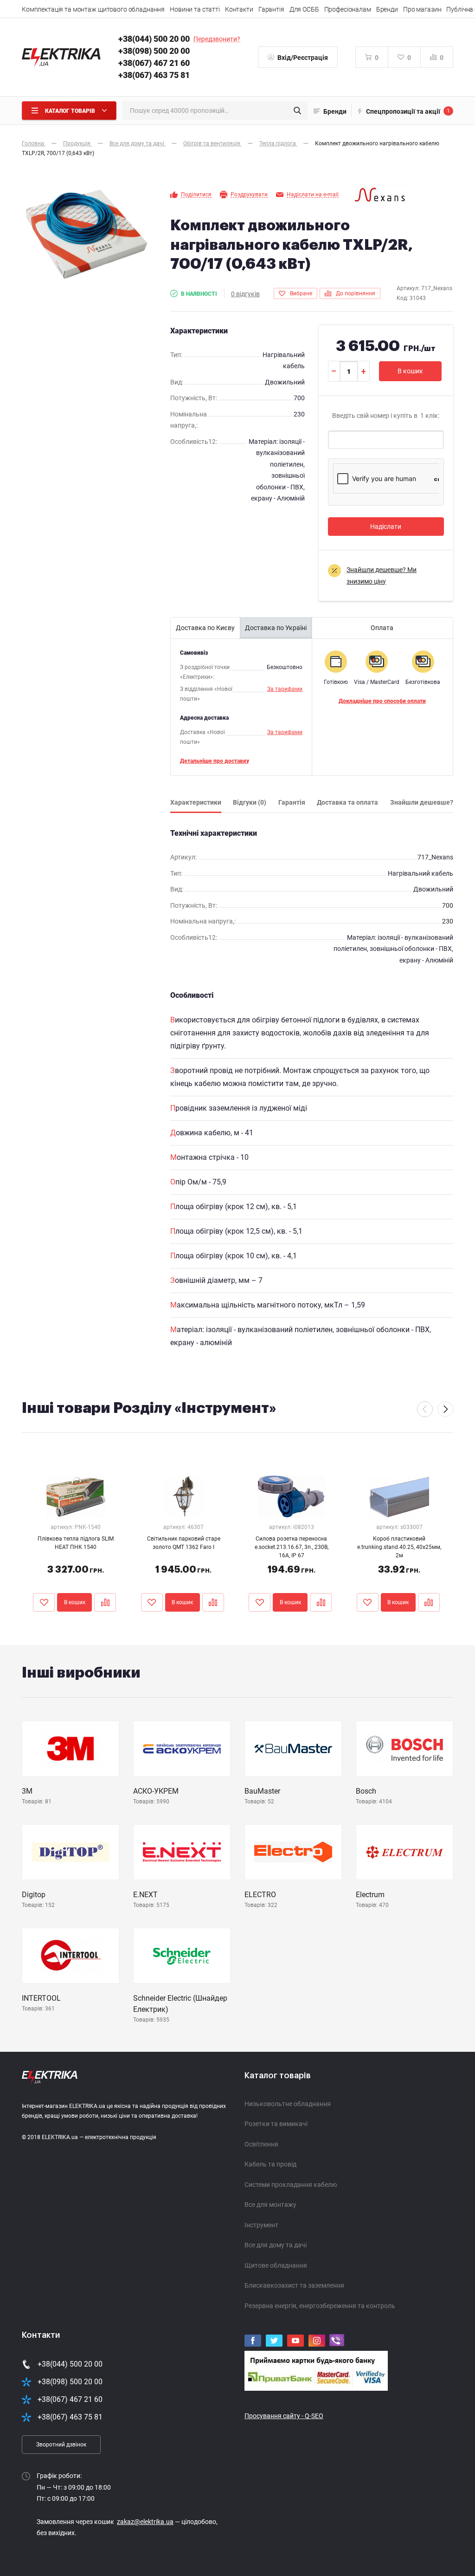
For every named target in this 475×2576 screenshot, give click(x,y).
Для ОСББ (304, 9)
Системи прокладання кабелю (291, 2185)
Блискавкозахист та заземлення (294, 2285)
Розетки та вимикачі (276, 2124)
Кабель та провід (270, 2164)
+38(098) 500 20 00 (154, 51)
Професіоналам (348, 9)
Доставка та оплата (347, 802)
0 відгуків (245, 294)
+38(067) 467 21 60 (154, 63)
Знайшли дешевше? (422, 802)
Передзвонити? (217, 39)
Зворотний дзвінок (61, 2445)
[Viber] (337, 2340)
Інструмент (261, 2225)
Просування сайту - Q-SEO (284, 2416)
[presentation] (425, 1409)
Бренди (387, 9)
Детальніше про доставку (215, 761)
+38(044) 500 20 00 (154, 39)
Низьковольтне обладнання (288, 2104)
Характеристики (196, 802)
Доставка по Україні (276, 628)
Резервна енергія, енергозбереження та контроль (320, 2306)
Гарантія (271, 9)
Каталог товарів (278, 2075)
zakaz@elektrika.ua (145, 2522)
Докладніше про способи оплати (382, 701)
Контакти (239, 9)
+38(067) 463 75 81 (154, 75)
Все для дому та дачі (276, 2245)
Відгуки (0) (250, 802)
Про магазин (422, 9)
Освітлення (261, 2144)
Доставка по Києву (205, 628)
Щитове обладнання (276, 2265)
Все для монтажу (270, 2205)
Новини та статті (195, 9)
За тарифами (285, 689)
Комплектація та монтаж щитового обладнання (93, 9)
